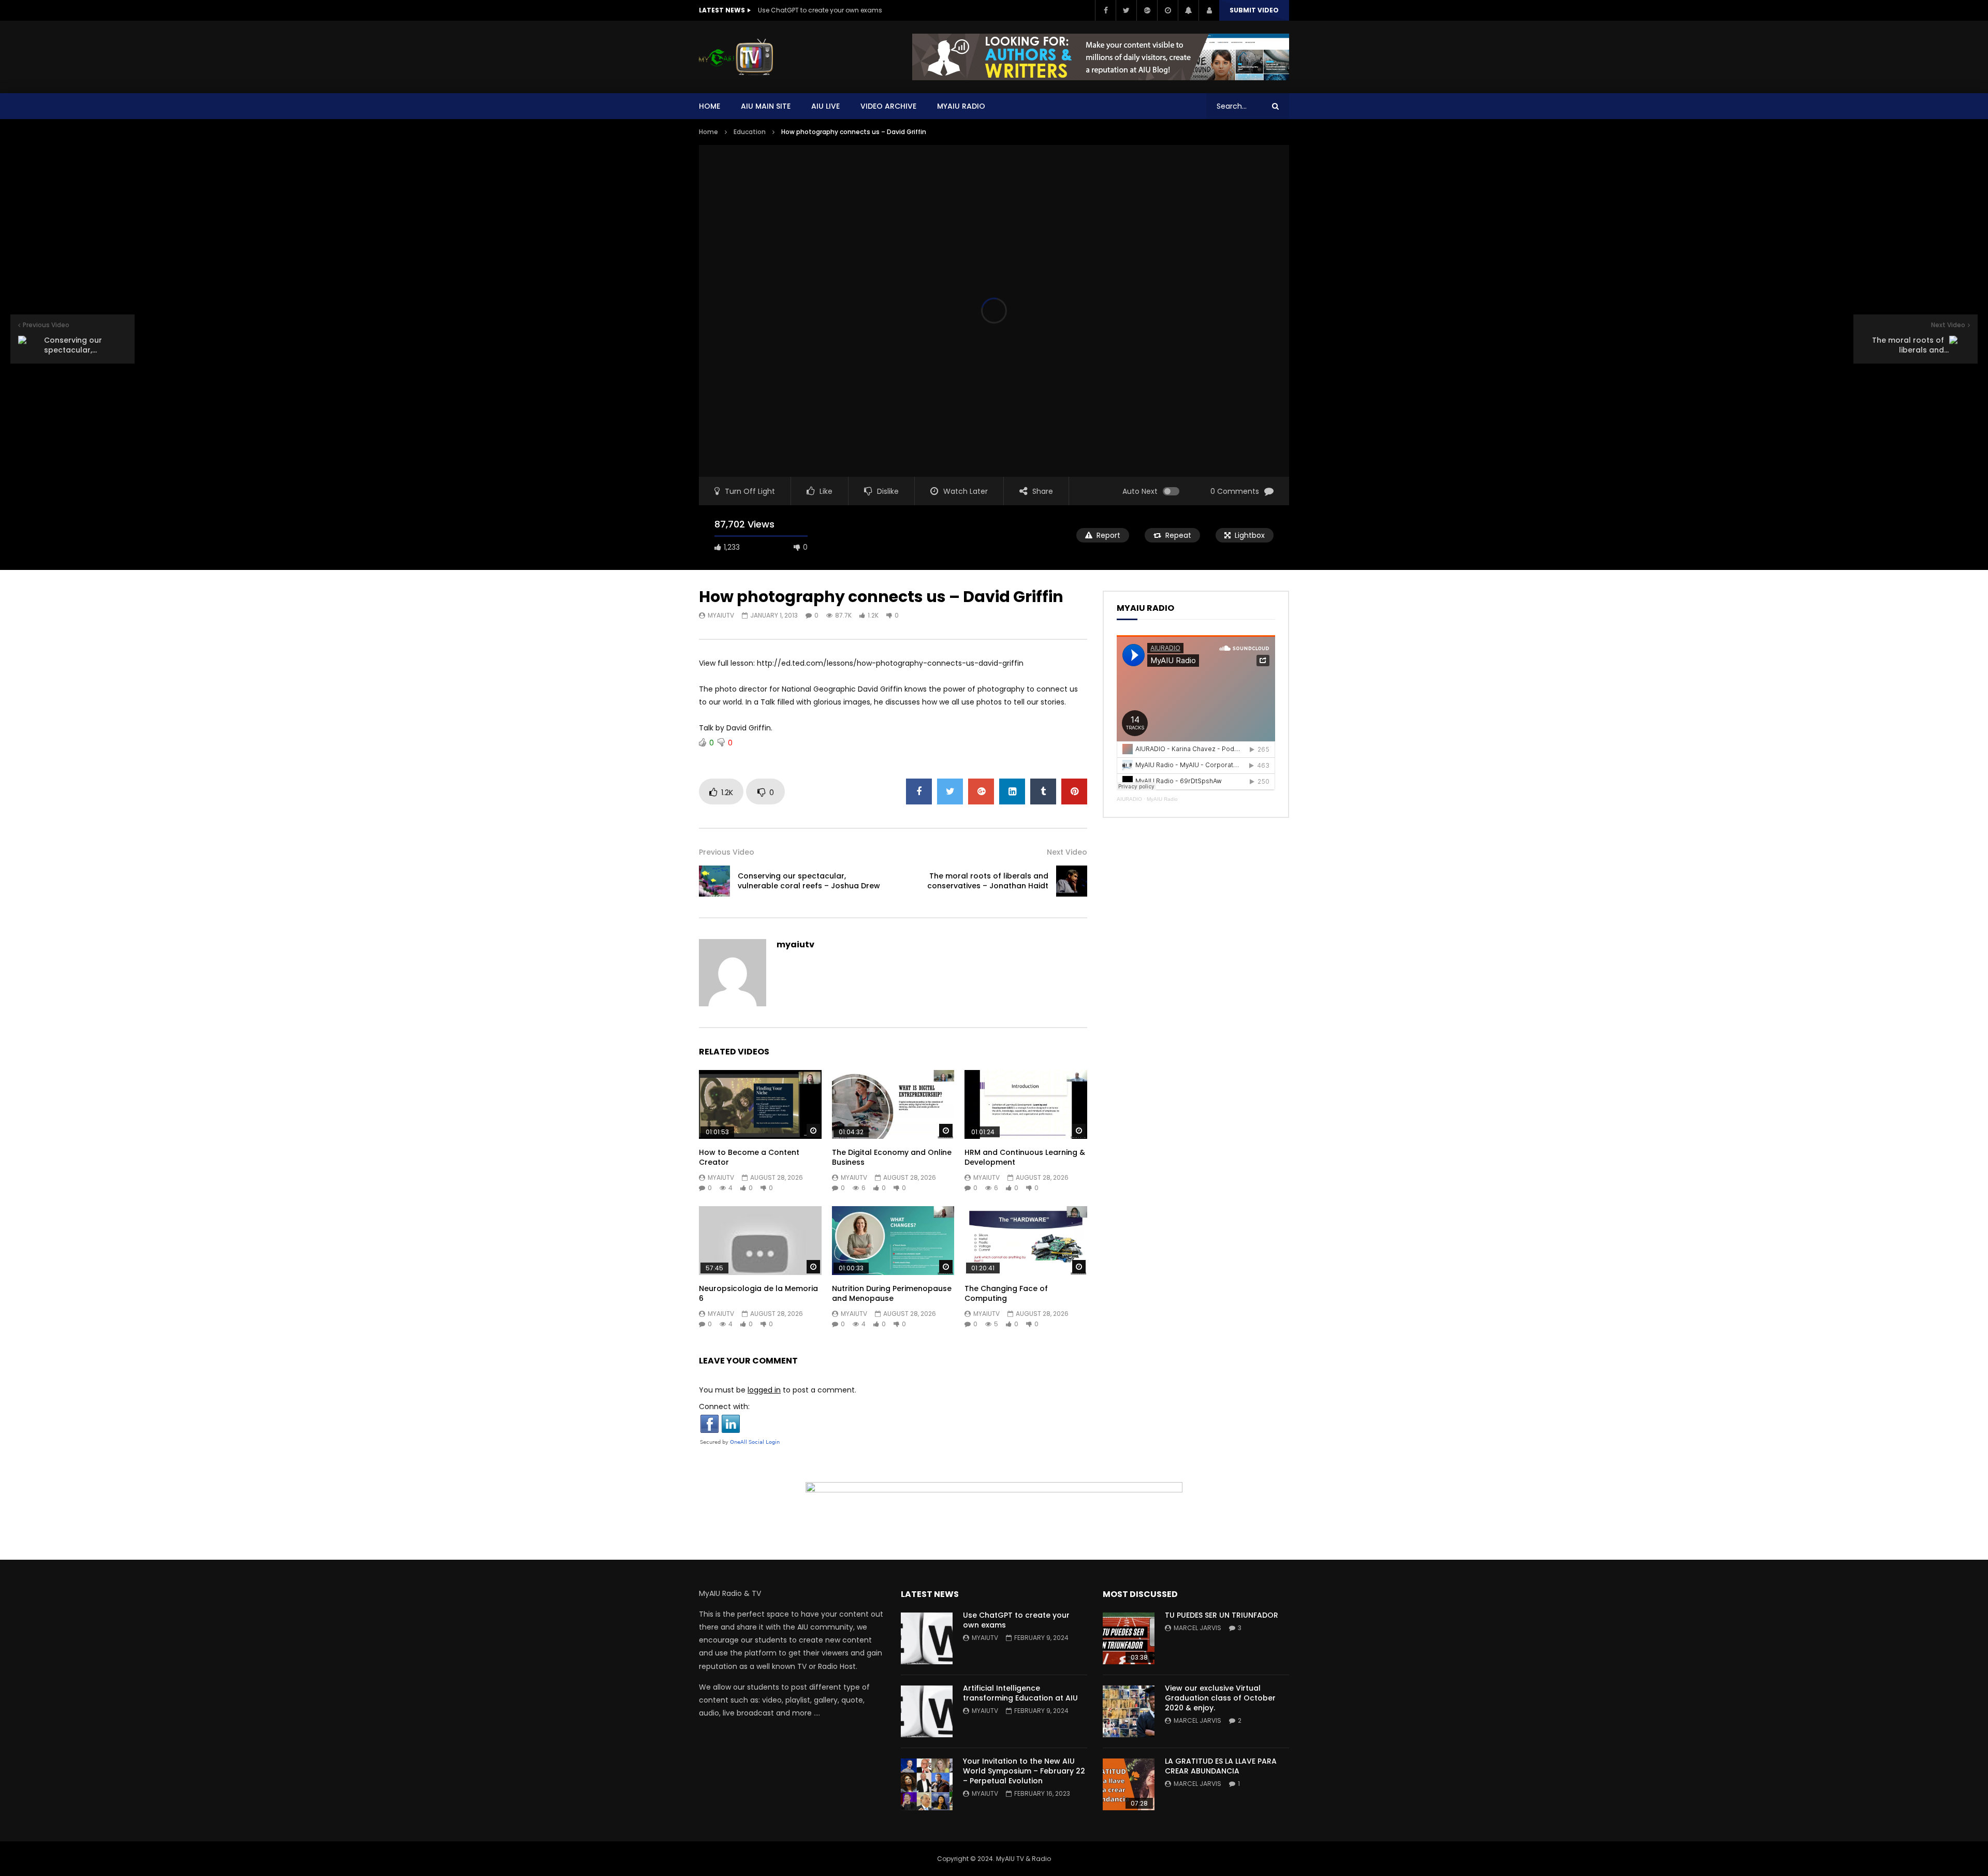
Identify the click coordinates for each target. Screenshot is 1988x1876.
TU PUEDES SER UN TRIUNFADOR (1222, 1615)
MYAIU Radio (961, 106)
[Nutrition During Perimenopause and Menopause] (893, 1241)
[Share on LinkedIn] (1012, 792)
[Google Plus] (1147, 10)
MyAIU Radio (1162, 799)
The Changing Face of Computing (1006, 1293)
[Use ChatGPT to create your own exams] (927, 1638)
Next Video (1067, 852)
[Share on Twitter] (950, 792)
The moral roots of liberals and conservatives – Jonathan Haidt (988, 881)
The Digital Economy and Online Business (892, 1157)
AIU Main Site (766, 106)
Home (710, 106)
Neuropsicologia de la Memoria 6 (758, 1293)
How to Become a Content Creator (749, 1157)
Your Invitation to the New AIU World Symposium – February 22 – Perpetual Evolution (1024, 1771)
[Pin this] (1074, 792)
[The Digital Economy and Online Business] (893, 1104)
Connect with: (724, 1406)
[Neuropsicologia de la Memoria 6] (760, 1241)
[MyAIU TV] (736, 57)
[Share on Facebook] (919, 792)
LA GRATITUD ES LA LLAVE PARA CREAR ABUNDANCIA (1221, 1766)
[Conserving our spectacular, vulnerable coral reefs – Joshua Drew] (714, 881)
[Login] (1209, 10)
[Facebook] (1105, 10)
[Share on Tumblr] (1043, 792)
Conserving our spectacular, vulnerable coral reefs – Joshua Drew (809, 881)
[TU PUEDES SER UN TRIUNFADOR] (1129, 1638)
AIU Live (825, 106)
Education (750, 132)
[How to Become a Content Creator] (760, 1104)
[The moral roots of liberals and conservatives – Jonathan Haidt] (1072, 881)
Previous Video (727, 852)
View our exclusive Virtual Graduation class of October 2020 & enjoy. (1220, 1698)
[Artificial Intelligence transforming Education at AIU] (927, 1711)
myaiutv (721, 615)
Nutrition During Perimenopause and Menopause (892, 1293)
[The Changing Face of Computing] (1026, 1241)
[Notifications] (1188, 10)
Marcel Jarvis (1197, 1628)
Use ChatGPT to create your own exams (820, 10)
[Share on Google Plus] (981, 792)
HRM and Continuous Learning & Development (1025, 1157)
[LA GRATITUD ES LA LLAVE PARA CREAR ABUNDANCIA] (1129, 1784)
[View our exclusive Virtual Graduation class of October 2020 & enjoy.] (1129, 1711)
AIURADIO (1129, 799)
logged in (764, 1390)
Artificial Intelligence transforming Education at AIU (1020, 1693)
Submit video (1254, 10)
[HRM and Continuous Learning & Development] (1026, 1104)
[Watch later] (1167, 10)
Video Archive (888, 106)
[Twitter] (1126, 10)
